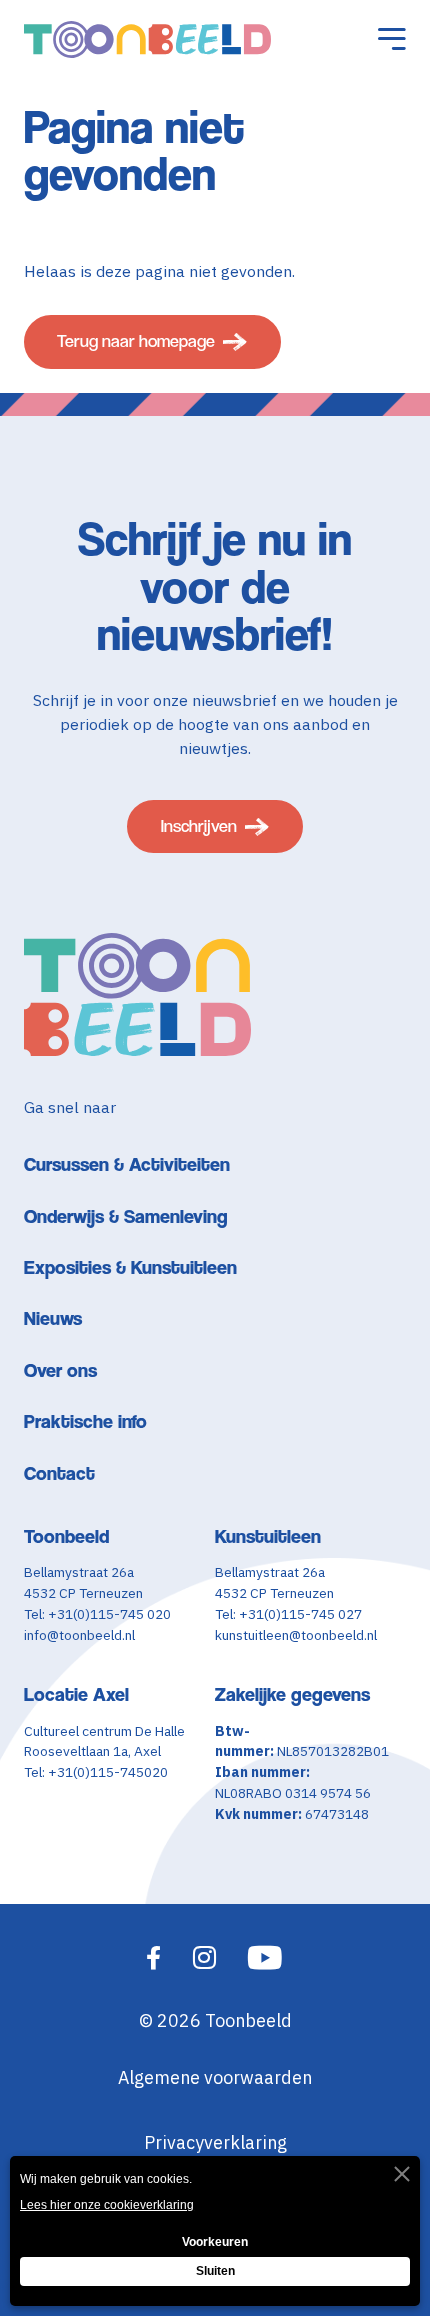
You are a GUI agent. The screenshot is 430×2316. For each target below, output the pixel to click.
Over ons (60, 1370)
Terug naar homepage (136, 341)
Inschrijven (199, 826)
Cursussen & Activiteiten (127, 1164)
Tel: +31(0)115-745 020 (97, 1614)
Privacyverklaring (215, 2142)
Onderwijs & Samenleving (126, 1216)
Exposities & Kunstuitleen (130, 1267)
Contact (59, 1473)
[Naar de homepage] (147, 40)
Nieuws (53, 1318)
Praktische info (85, 1421)
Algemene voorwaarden (215, 2077)
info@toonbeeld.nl (79, 1635)
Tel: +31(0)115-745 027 (288, 1614)
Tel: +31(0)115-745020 (96, 1772)
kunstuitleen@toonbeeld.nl (296, 1635)
